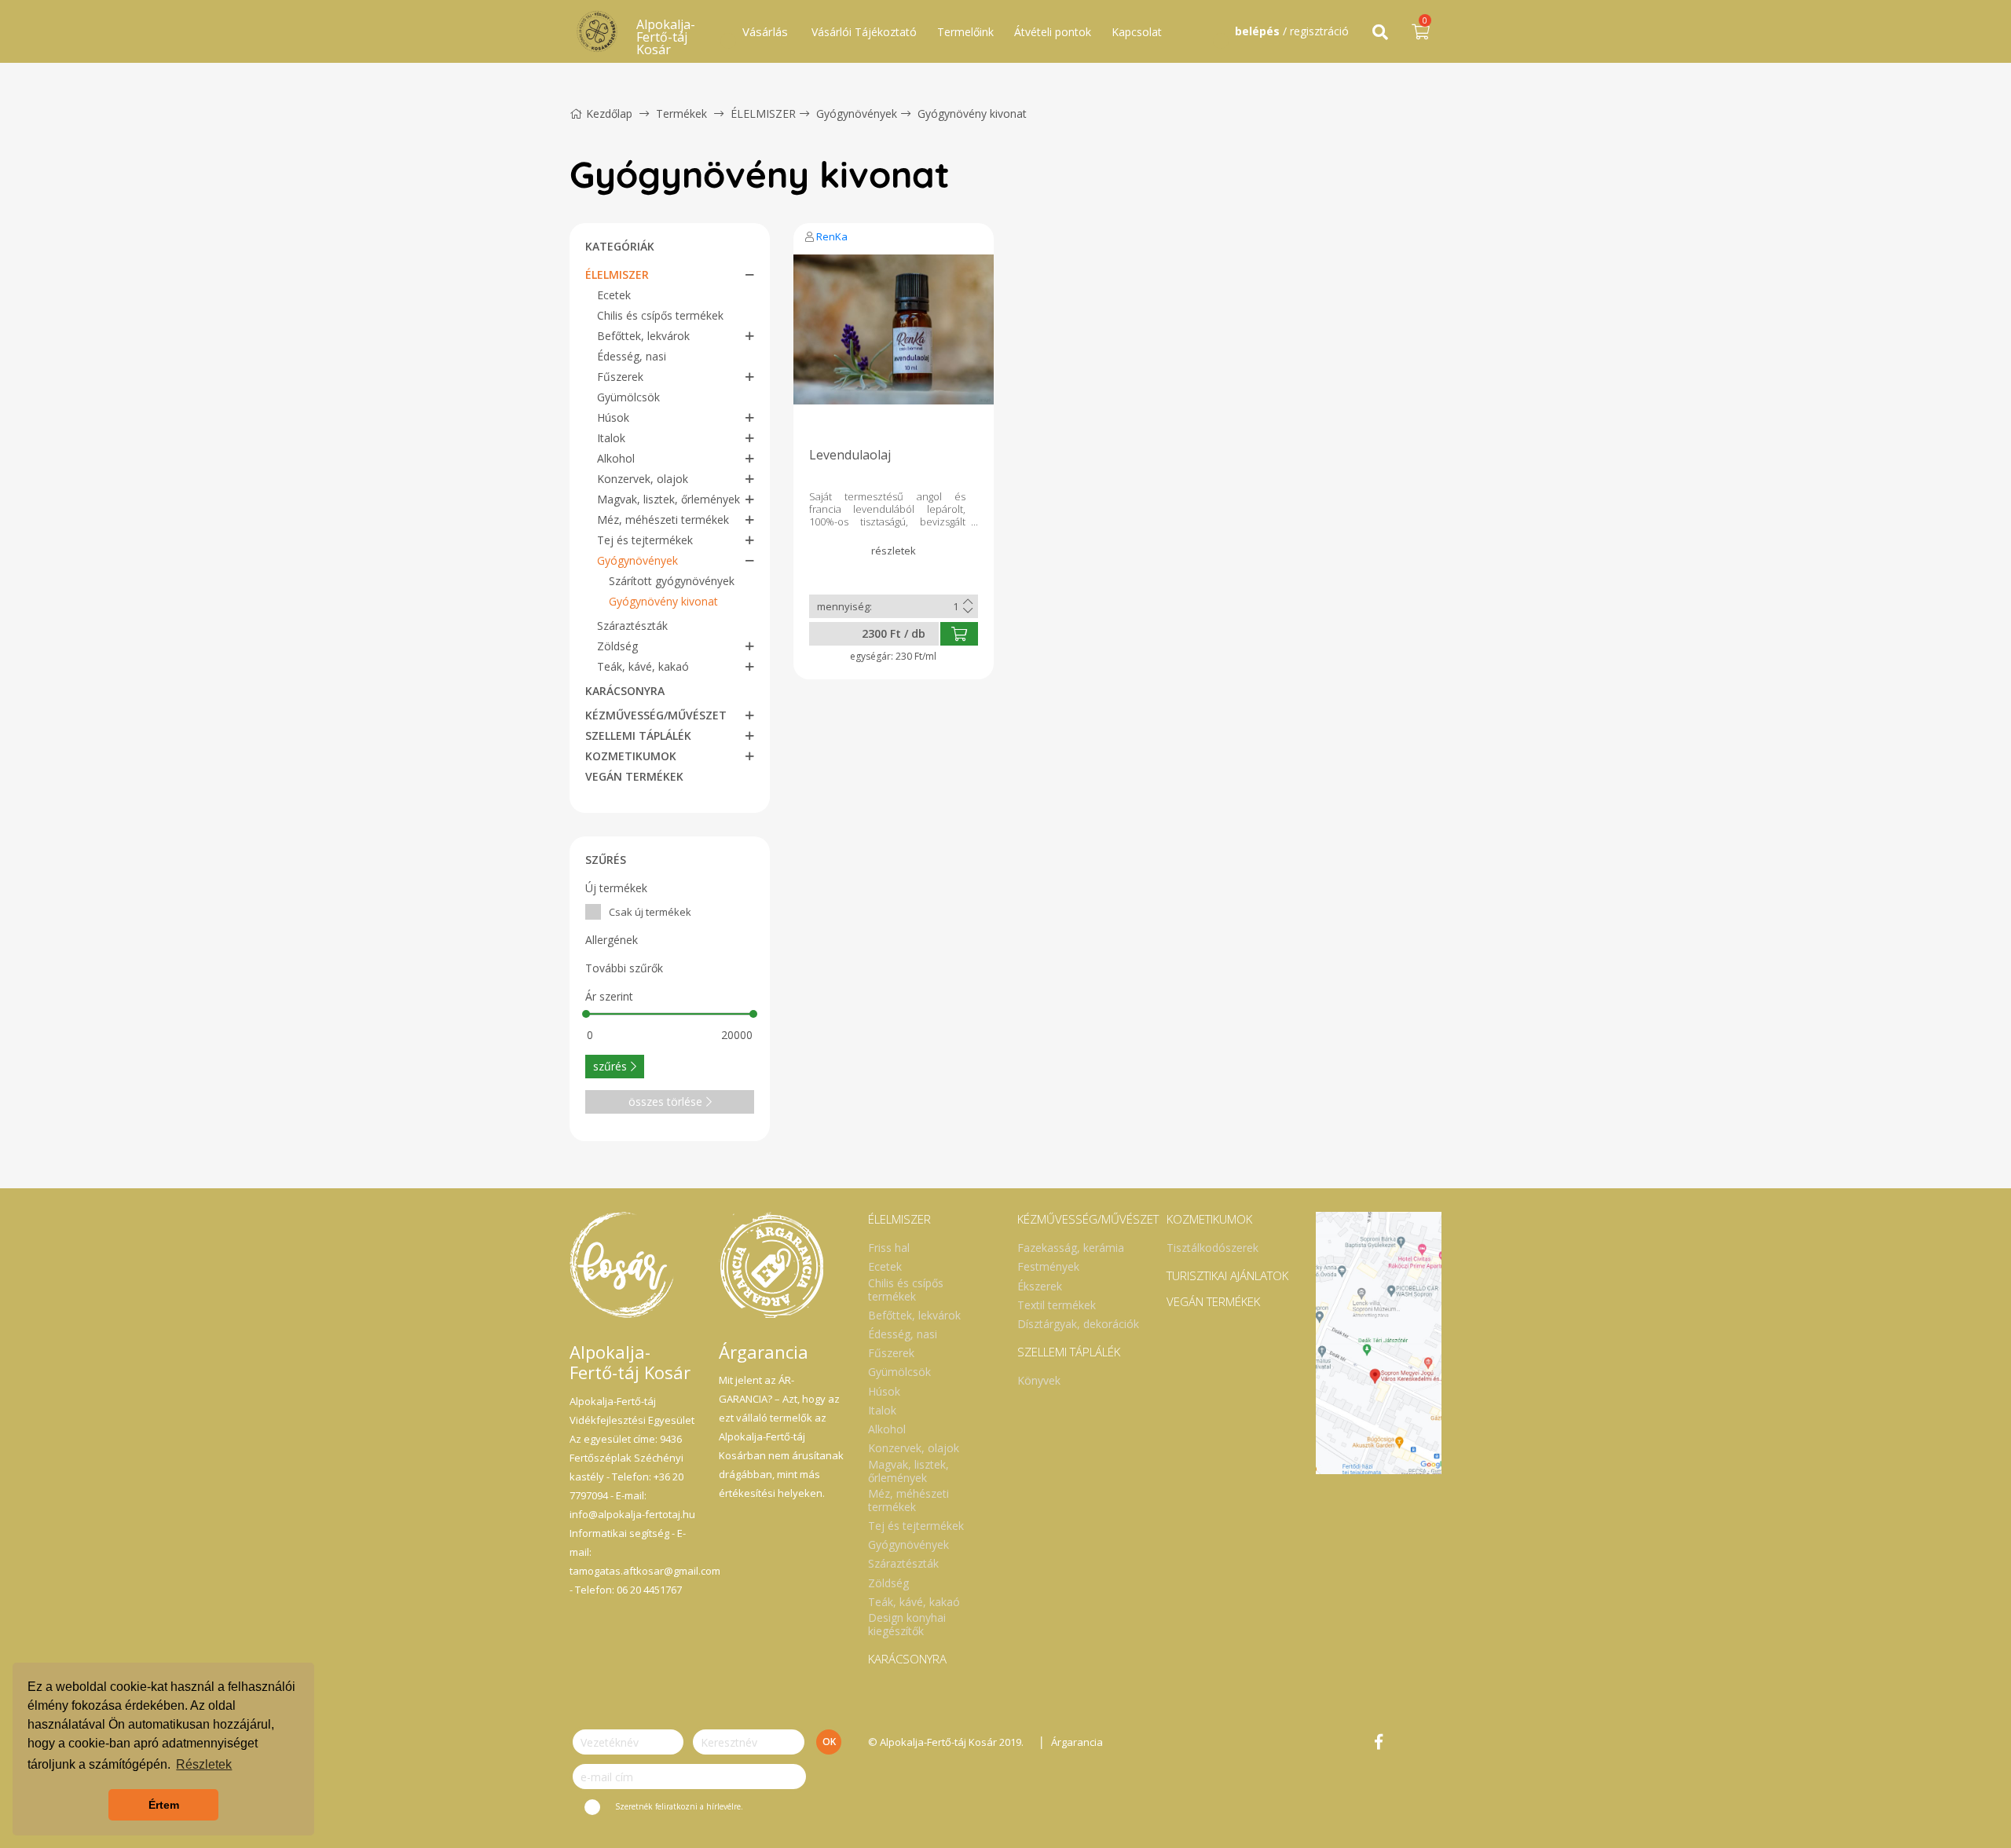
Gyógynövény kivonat (972, 113)
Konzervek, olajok (643, 479)
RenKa (832, 236)
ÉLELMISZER (763, 113)
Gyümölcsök (628, 397)
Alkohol (616, 458)
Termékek (681, 113)
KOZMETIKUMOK (631, 756)
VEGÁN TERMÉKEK (634, 776)
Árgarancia (1077, 1742)
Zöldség (617, 646)
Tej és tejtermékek (645, 540)
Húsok (613, 417)
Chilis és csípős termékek (660, 315)
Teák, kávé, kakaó (643, 666)
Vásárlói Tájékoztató (864, 32)
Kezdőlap (609, 113)
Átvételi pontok (1053, 32)
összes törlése (665, 1101)
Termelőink (965, 32)
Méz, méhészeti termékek (663, 520)
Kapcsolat (1137, 32)
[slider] (586, 1014)
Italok (611, 438)
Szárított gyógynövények (672, 581)
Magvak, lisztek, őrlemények (669, 499)
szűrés (610, 1066)
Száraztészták (632, 626)
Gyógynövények (857, 113)
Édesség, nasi (632, 356)
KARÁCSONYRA (625, 691)
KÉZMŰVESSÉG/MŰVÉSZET (656, 715)
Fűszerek (620, 377)
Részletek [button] (204, 1764)
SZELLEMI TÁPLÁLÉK (638, 736)
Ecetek (614, 295)
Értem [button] (164, 1805)
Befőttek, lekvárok (643, 336)
